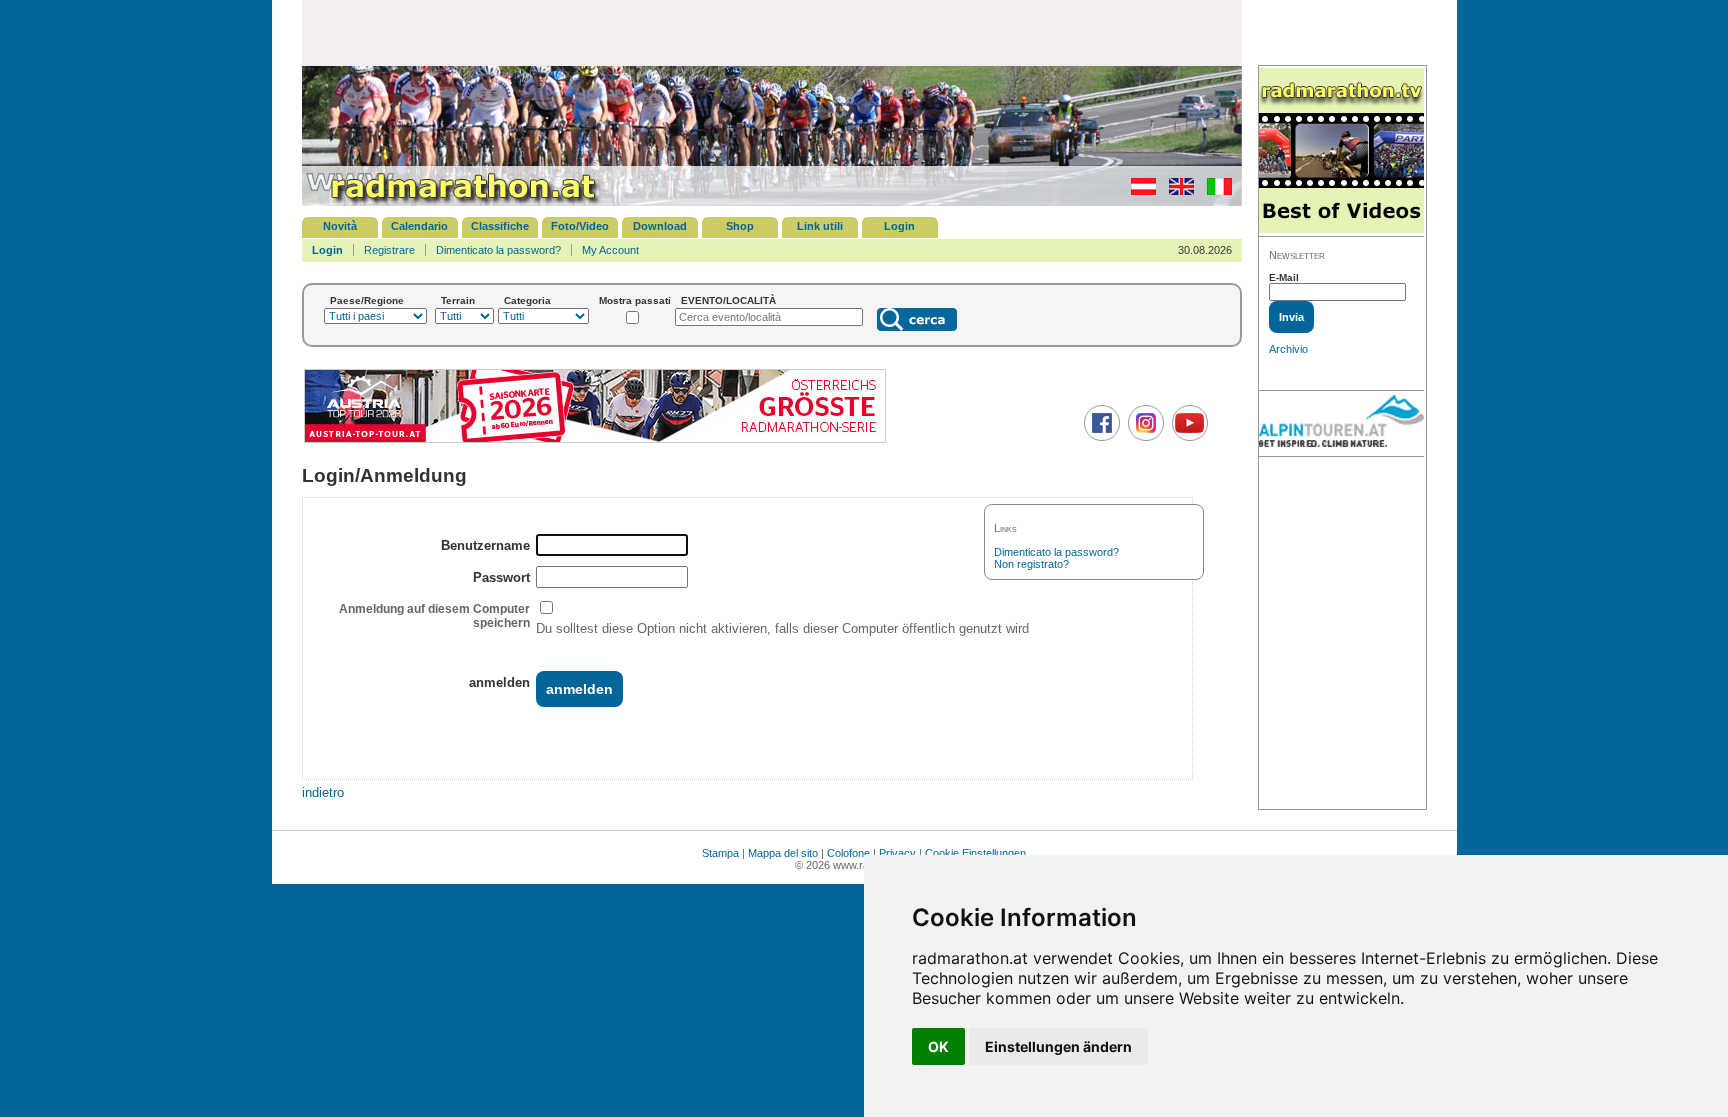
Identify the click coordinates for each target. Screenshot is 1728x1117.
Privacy (897, 853)
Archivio (1288, 349)
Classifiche (500, 226)
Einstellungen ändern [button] (1058, 1046)
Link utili (820, 226)
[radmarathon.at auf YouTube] (1187, 437)
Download (660, 226)
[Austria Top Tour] (595, 440)
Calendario (419, 226)
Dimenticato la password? (498, 250)
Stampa (720, 853)
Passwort (501, 577)
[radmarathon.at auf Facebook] (1099, 437)
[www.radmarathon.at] (452, 202)
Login (899, 226)
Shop (740, 226)
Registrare (389, 250)
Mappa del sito (783, 853)
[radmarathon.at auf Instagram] (1143, 437)
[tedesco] (1138, 191)
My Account (610, 250)
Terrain (458, 300)
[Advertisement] (772, 32)
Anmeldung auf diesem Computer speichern (434, 616)
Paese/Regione (367, 300)
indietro (323, 792)
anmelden (499, 682)
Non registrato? (1031, 564)
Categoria (527, 300)
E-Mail (1284, 277)
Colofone (848, 853)
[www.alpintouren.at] (1341, 424)
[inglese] (1176, 191)
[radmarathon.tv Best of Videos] (1341, 151)
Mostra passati (635, 300)
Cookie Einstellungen (975, 853)
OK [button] (938, 1046)
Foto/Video (580, 226)
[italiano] (1214, 191)
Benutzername (485, 545)
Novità (340, 226)
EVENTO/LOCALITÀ (728, 300)
